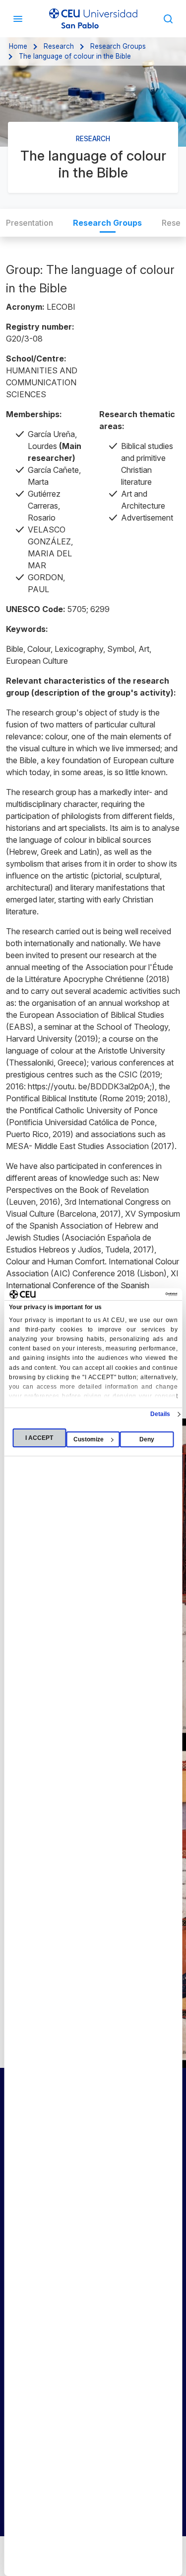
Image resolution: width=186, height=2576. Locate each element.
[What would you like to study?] (168, 18)
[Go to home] (93, 19)
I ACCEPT (39, 1438)
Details (160, 1414)
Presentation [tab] (30, 223)
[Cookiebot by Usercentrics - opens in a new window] (134, 1294)
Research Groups (118, 46)
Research (59, 46)
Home (18, 46)
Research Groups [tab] (107, 223)
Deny (147, 1439)
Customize (89, 1439)
